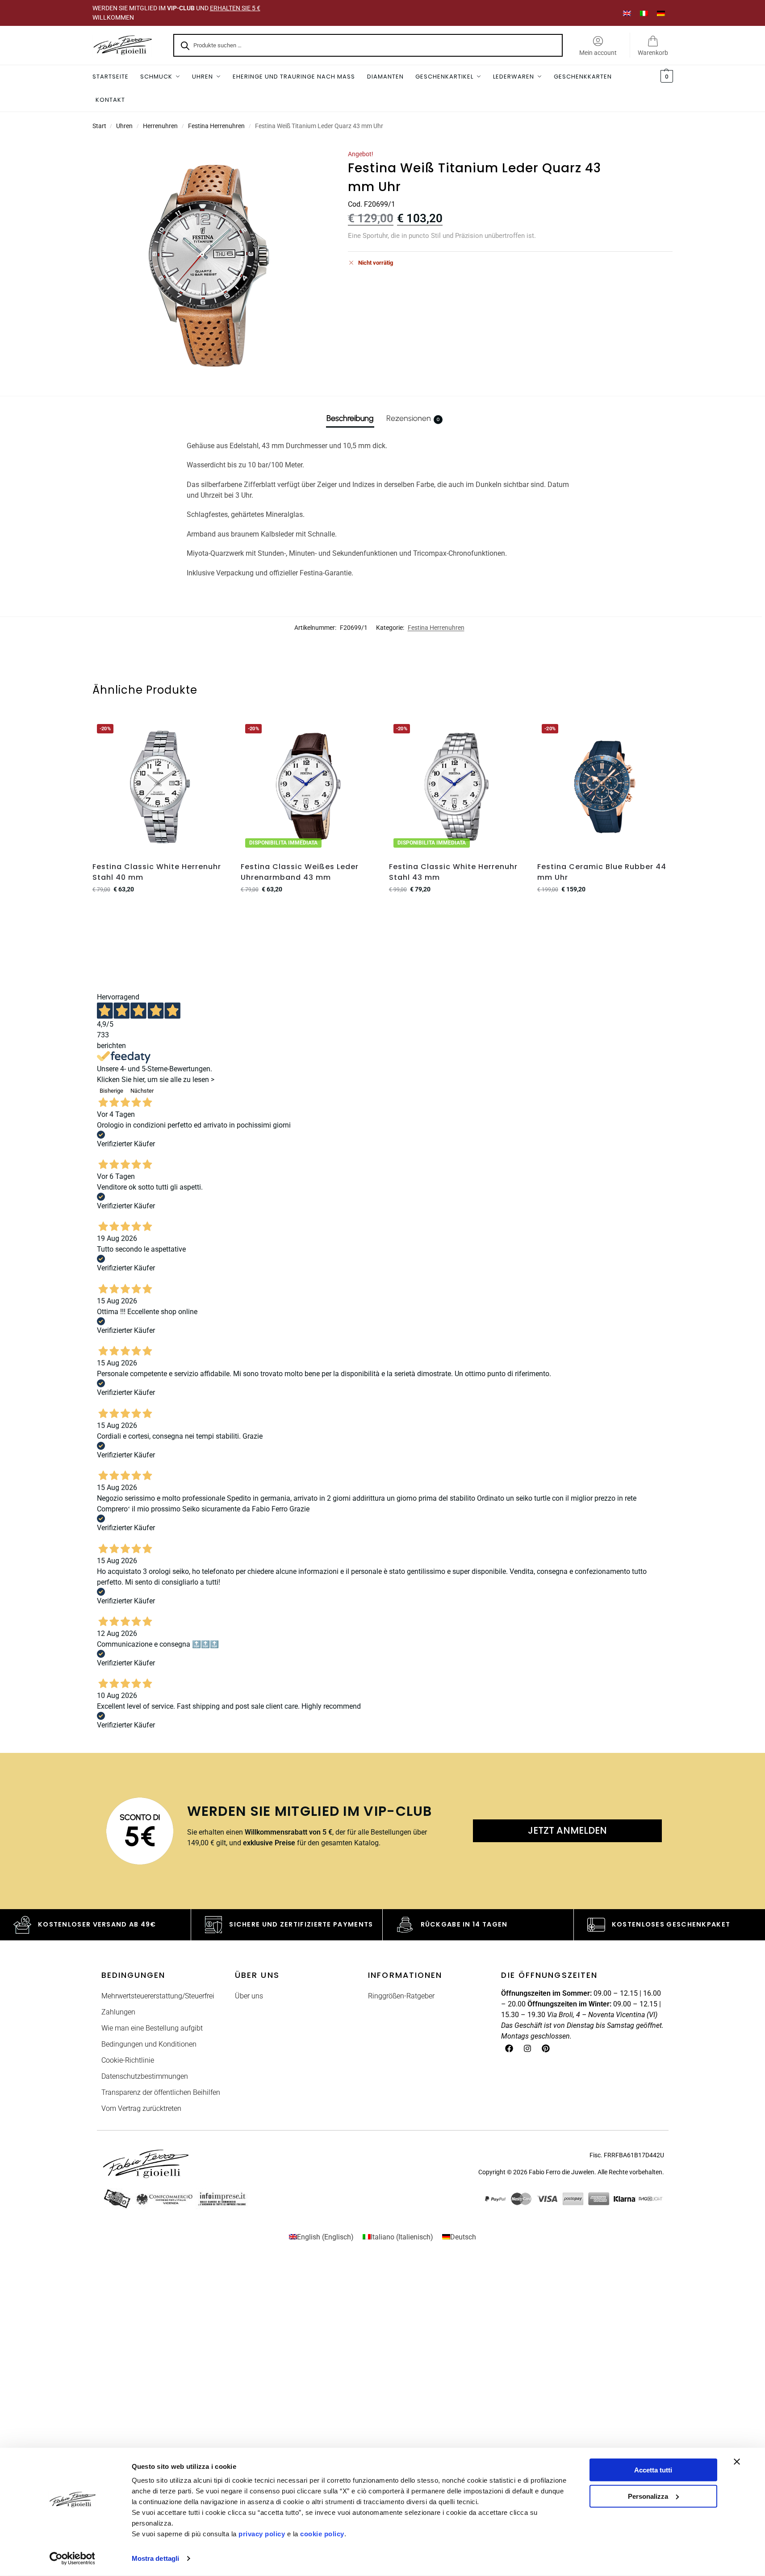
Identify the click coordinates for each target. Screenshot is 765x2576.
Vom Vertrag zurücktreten (141, 2108)
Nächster (142, 1091)
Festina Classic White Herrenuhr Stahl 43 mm (453, 872)
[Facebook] (509, 2048)
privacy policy (262, 2534)
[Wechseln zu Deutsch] (661, 13)
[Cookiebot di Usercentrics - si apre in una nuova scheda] (72, 2559)
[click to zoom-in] (209, 266)
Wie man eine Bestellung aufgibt (152, 2028)
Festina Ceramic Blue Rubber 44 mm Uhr (602, 872)
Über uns (249, 1996)
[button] (666, 77)
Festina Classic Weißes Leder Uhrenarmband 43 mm (300, 872)
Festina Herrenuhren (216, 126)
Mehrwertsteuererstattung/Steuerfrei (158, 1996)
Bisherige (111, 1091)
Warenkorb (653, 53)
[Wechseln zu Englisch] (627, 13)
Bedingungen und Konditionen (149, 2044)
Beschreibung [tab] (350, 418)
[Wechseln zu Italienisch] (644, 13)
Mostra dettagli (156, 2558)
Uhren (124, 126)
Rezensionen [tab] (413, 418)
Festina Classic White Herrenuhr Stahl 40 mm (157, 872)
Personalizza (648, 2496)
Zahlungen (118, 2012)
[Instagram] (527, 2048)
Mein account (598, 53)
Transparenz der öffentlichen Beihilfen (161, 2092)
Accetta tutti (653, 2470)
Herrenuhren (160, 126)
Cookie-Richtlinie (128, 2060)
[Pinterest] (546, 2048)
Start (99, 126)
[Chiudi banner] (737, 2462)
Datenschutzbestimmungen (145, 2076)
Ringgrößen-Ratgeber (401, 1996)
